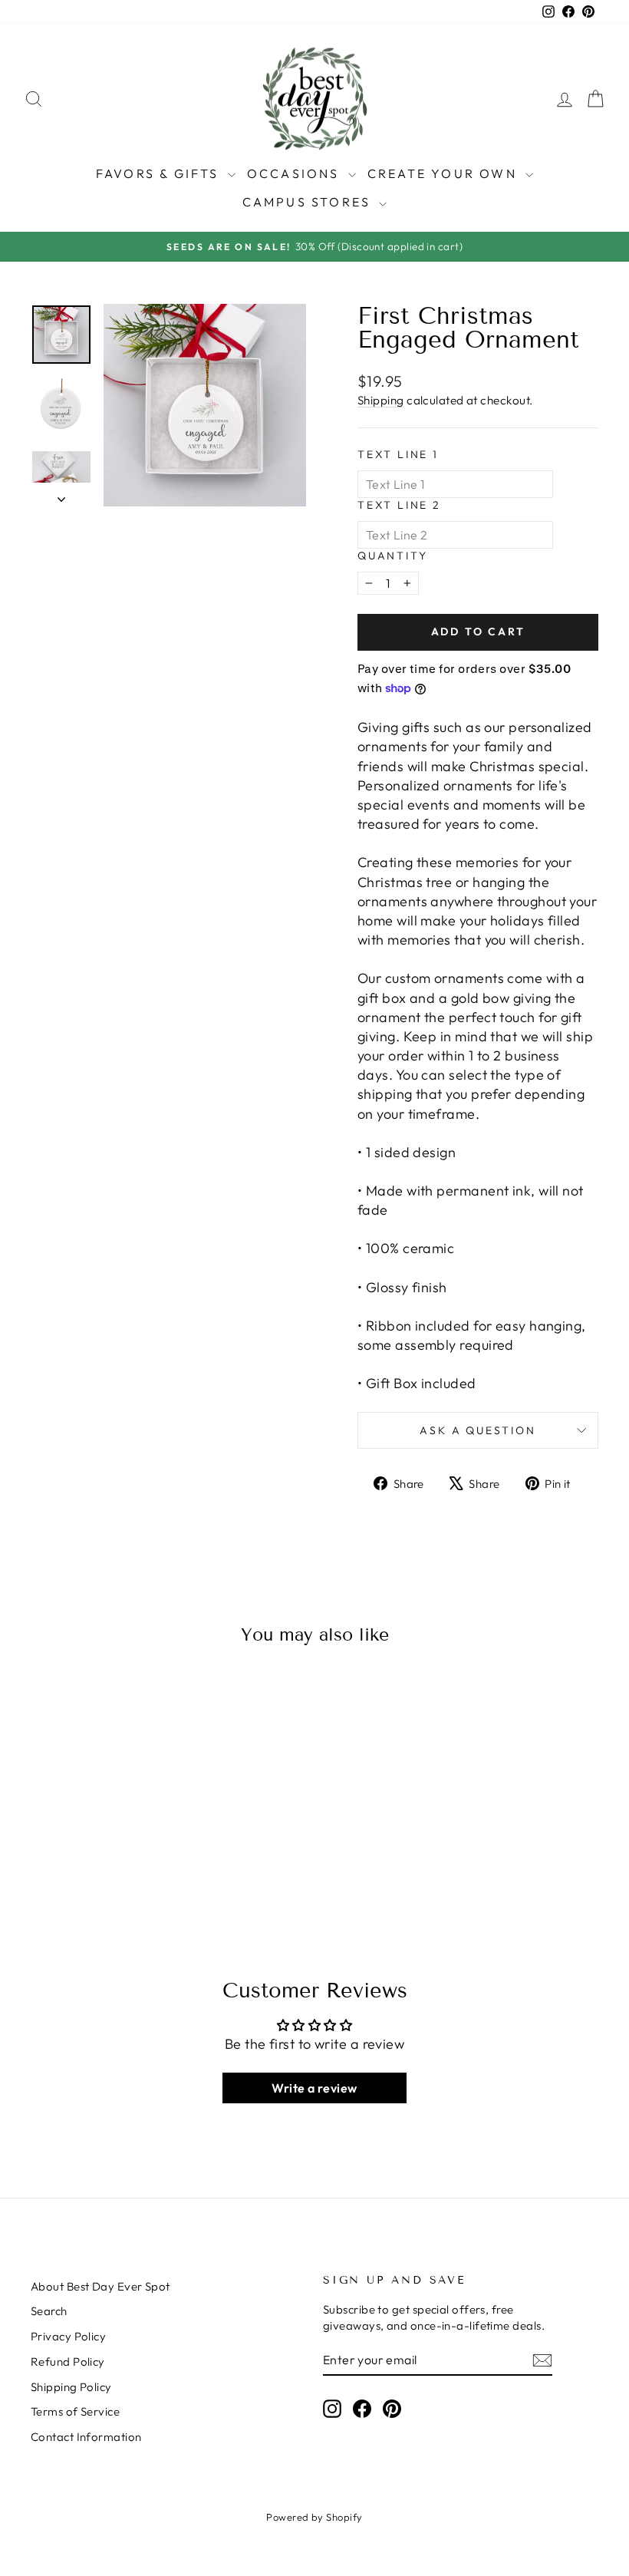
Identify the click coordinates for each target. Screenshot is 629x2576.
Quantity (392, 556)
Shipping (381, 400)
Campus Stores (309, 202)
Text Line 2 (399, 505)
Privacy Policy (68, 2336)
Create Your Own (445, 173)
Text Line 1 (398, 454)
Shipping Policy (71, 2387)
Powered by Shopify (314, 2517)
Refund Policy (68, 2362)
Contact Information (86, 2437)
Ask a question (478, 1430)
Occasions (296, 173)
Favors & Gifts (160, 173)
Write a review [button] (314, 2088)
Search (49, 2311)
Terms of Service (75, 2411)
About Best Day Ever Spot (100, 2286)
